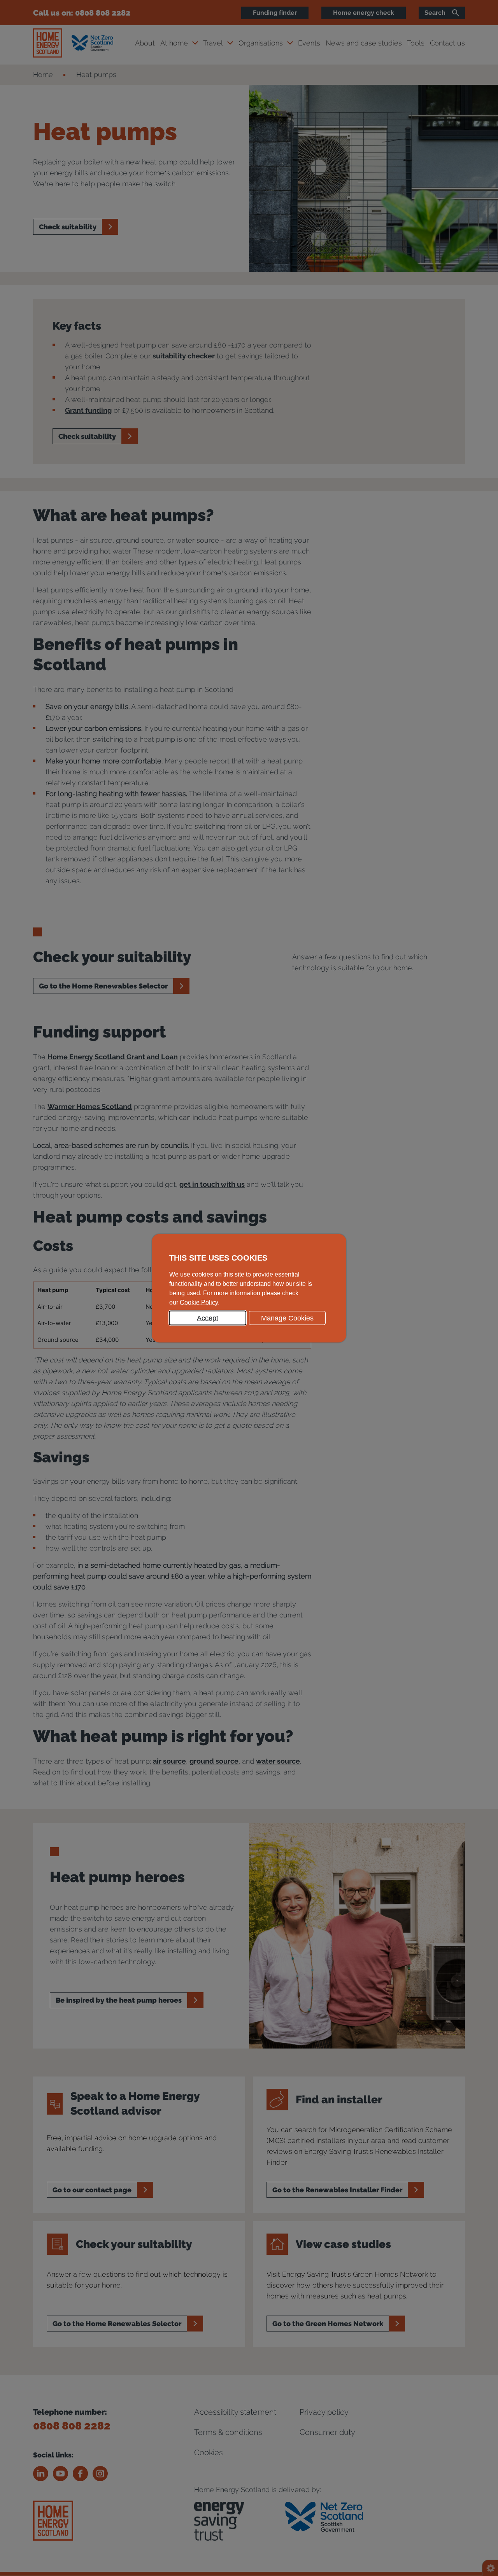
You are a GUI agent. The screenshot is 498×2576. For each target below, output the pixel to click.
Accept (208, 1318)
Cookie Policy (199, 1302)
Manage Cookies (287, 1318)
